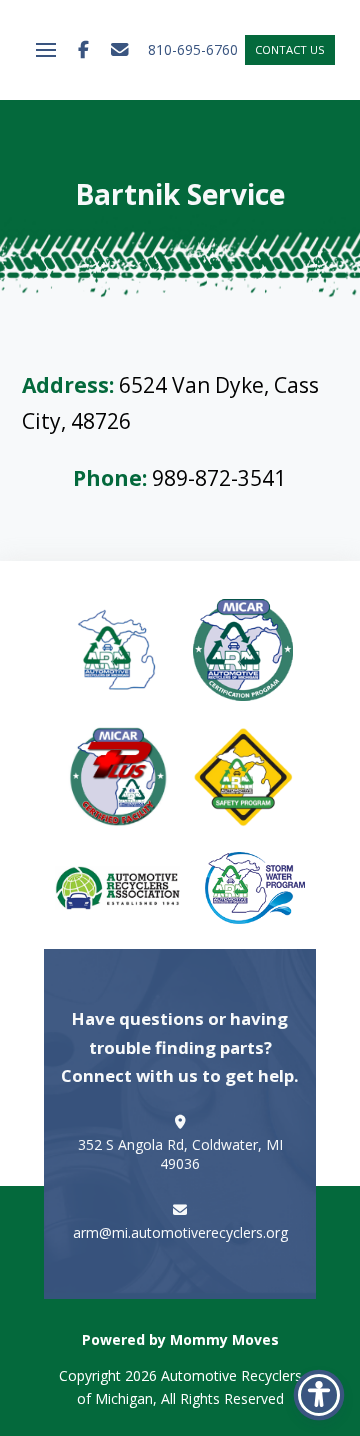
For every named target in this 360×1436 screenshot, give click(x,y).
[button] (46, 50)
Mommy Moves (224, 1339)
